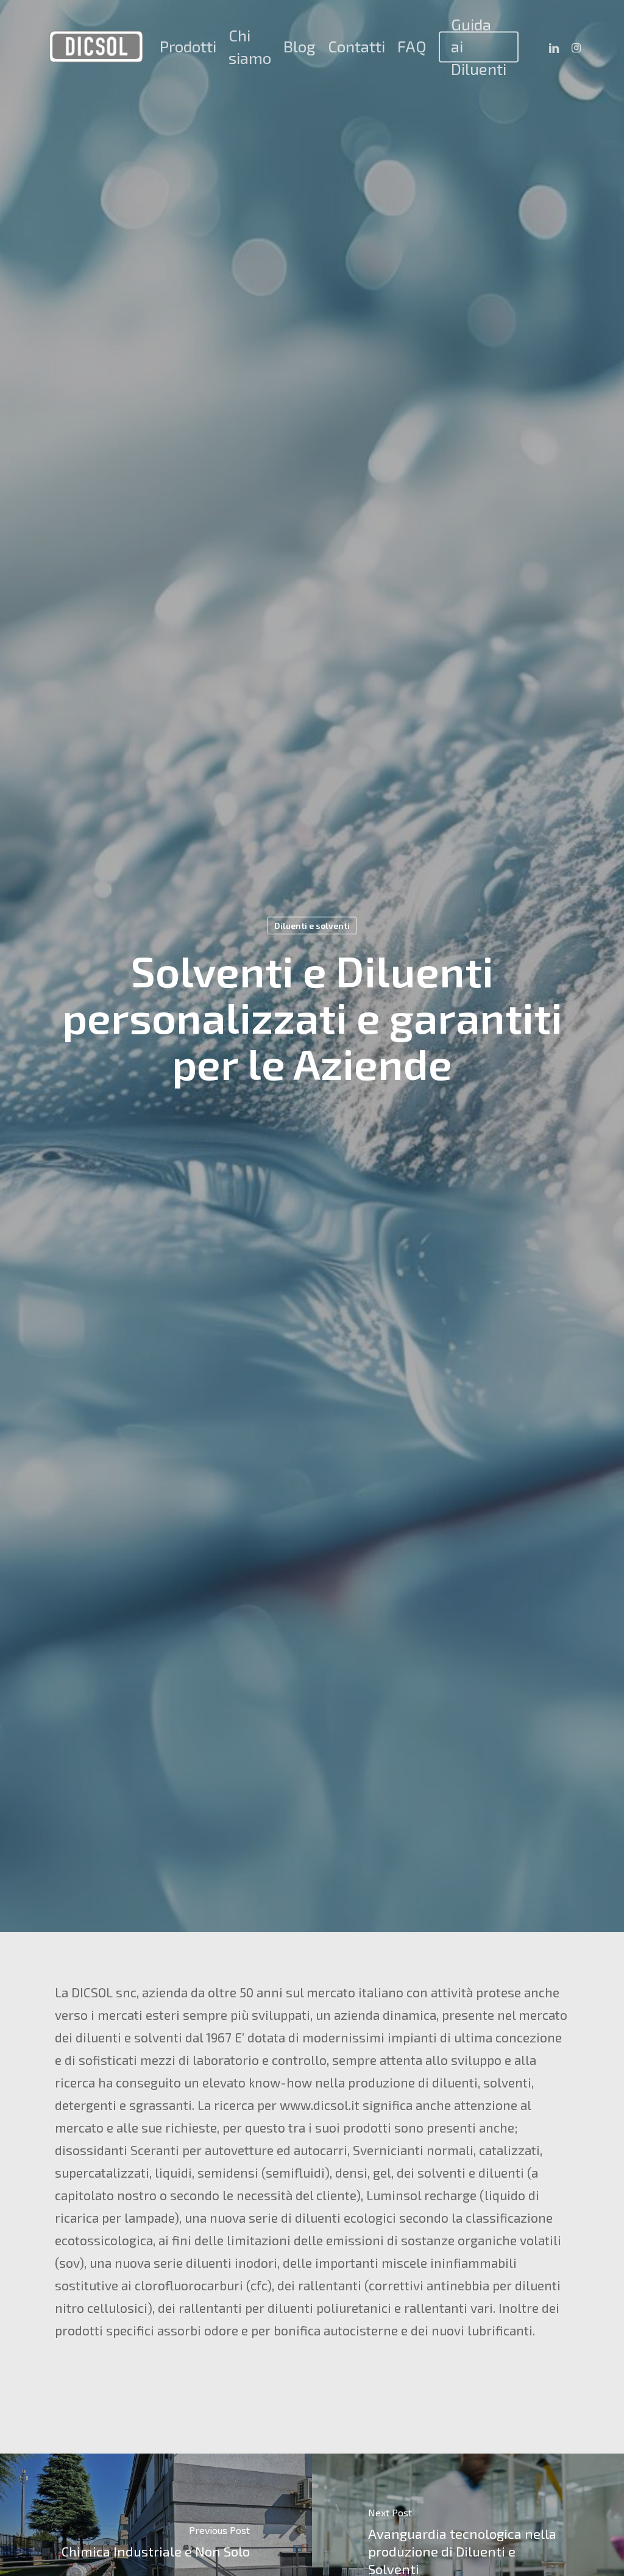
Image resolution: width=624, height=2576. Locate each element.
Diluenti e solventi (312, 925)
